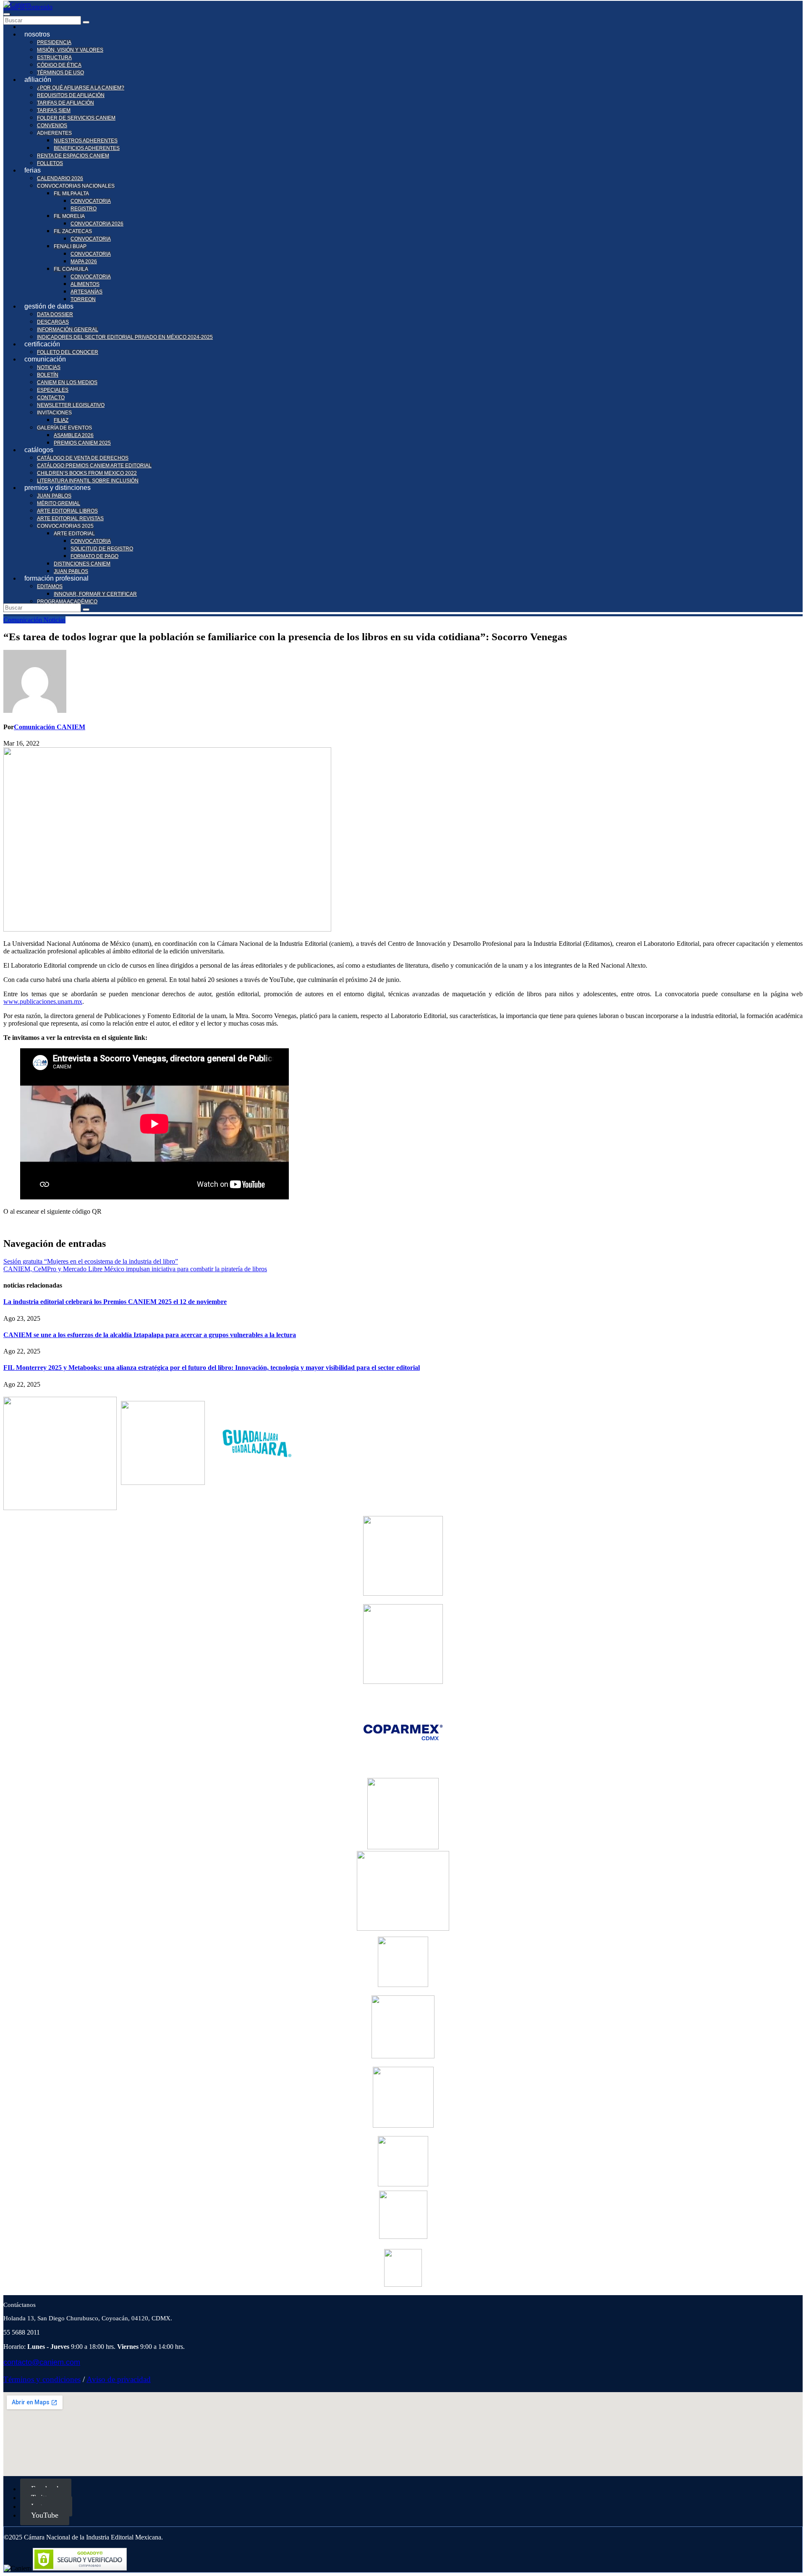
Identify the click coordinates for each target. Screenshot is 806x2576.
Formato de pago (94, 556)
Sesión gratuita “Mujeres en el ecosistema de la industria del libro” (91, 1261)
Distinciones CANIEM (82, 564)
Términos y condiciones (42, 2379)
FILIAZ (61, 420)
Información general (68, 330)
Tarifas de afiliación (65, 103)
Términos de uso (60, 73)
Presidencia (54, 42)
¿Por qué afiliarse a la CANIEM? (81, 88)
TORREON (83, 299)
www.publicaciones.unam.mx (43, 1001)
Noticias (49, 367)
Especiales (53, 390)
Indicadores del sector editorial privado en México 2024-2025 (125, 337)
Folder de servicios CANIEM (76, 118)
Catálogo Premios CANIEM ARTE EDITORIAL (94, 466)
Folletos (50, 163)
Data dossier (55, 314)
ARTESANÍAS (86, 292)
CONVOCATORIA (91, 201)
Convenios (52, 126)
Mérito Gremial (59, 503)
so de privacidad (124, 2379)
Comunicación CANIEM (50, 727)
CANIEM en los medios (67, 382)
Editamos (50, 586)
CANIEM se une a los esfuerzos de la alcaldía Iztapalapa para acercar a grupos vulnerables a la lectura (150, 1335)
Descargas (53, 322)
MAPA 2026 (84, 262)
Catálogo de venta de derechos (83, 458)
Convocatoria (91, 541)
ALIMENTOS (85, 284)
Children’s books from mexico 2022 (87, 473)
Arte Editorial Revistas (70, 518)
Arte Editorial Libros (67, 511)
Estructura (54, 58)
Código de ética (59, 65)
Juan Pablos (54, 496)
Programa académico (67, 602)
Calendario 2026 (60, 178)
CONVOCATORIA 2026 (97, 224)
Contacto (51, 398)
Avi (92, 2379)
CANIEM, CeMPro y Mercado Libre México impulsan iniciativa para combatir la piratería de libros (135, 1269)
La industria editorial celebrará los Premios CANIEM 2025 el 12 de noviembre (115, 1302)
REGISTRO (84, 209)
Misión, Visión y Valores (70, 50)
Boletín (48, 375)
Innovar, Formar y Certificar (95, 594)
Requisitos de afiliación (71, 95)
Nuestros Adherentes (86, 141)
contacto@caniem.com (42, 2362)
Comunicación (24, 620)
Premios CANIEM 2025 (82, 443)
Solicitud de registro (102, 549)
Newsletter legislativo (71, 405)
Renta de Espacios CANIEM (73, 156)
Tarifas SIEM (54, 110)
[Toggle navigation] (7, 14)
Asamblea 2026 (74, 435)
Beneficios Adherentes (87, 148)
